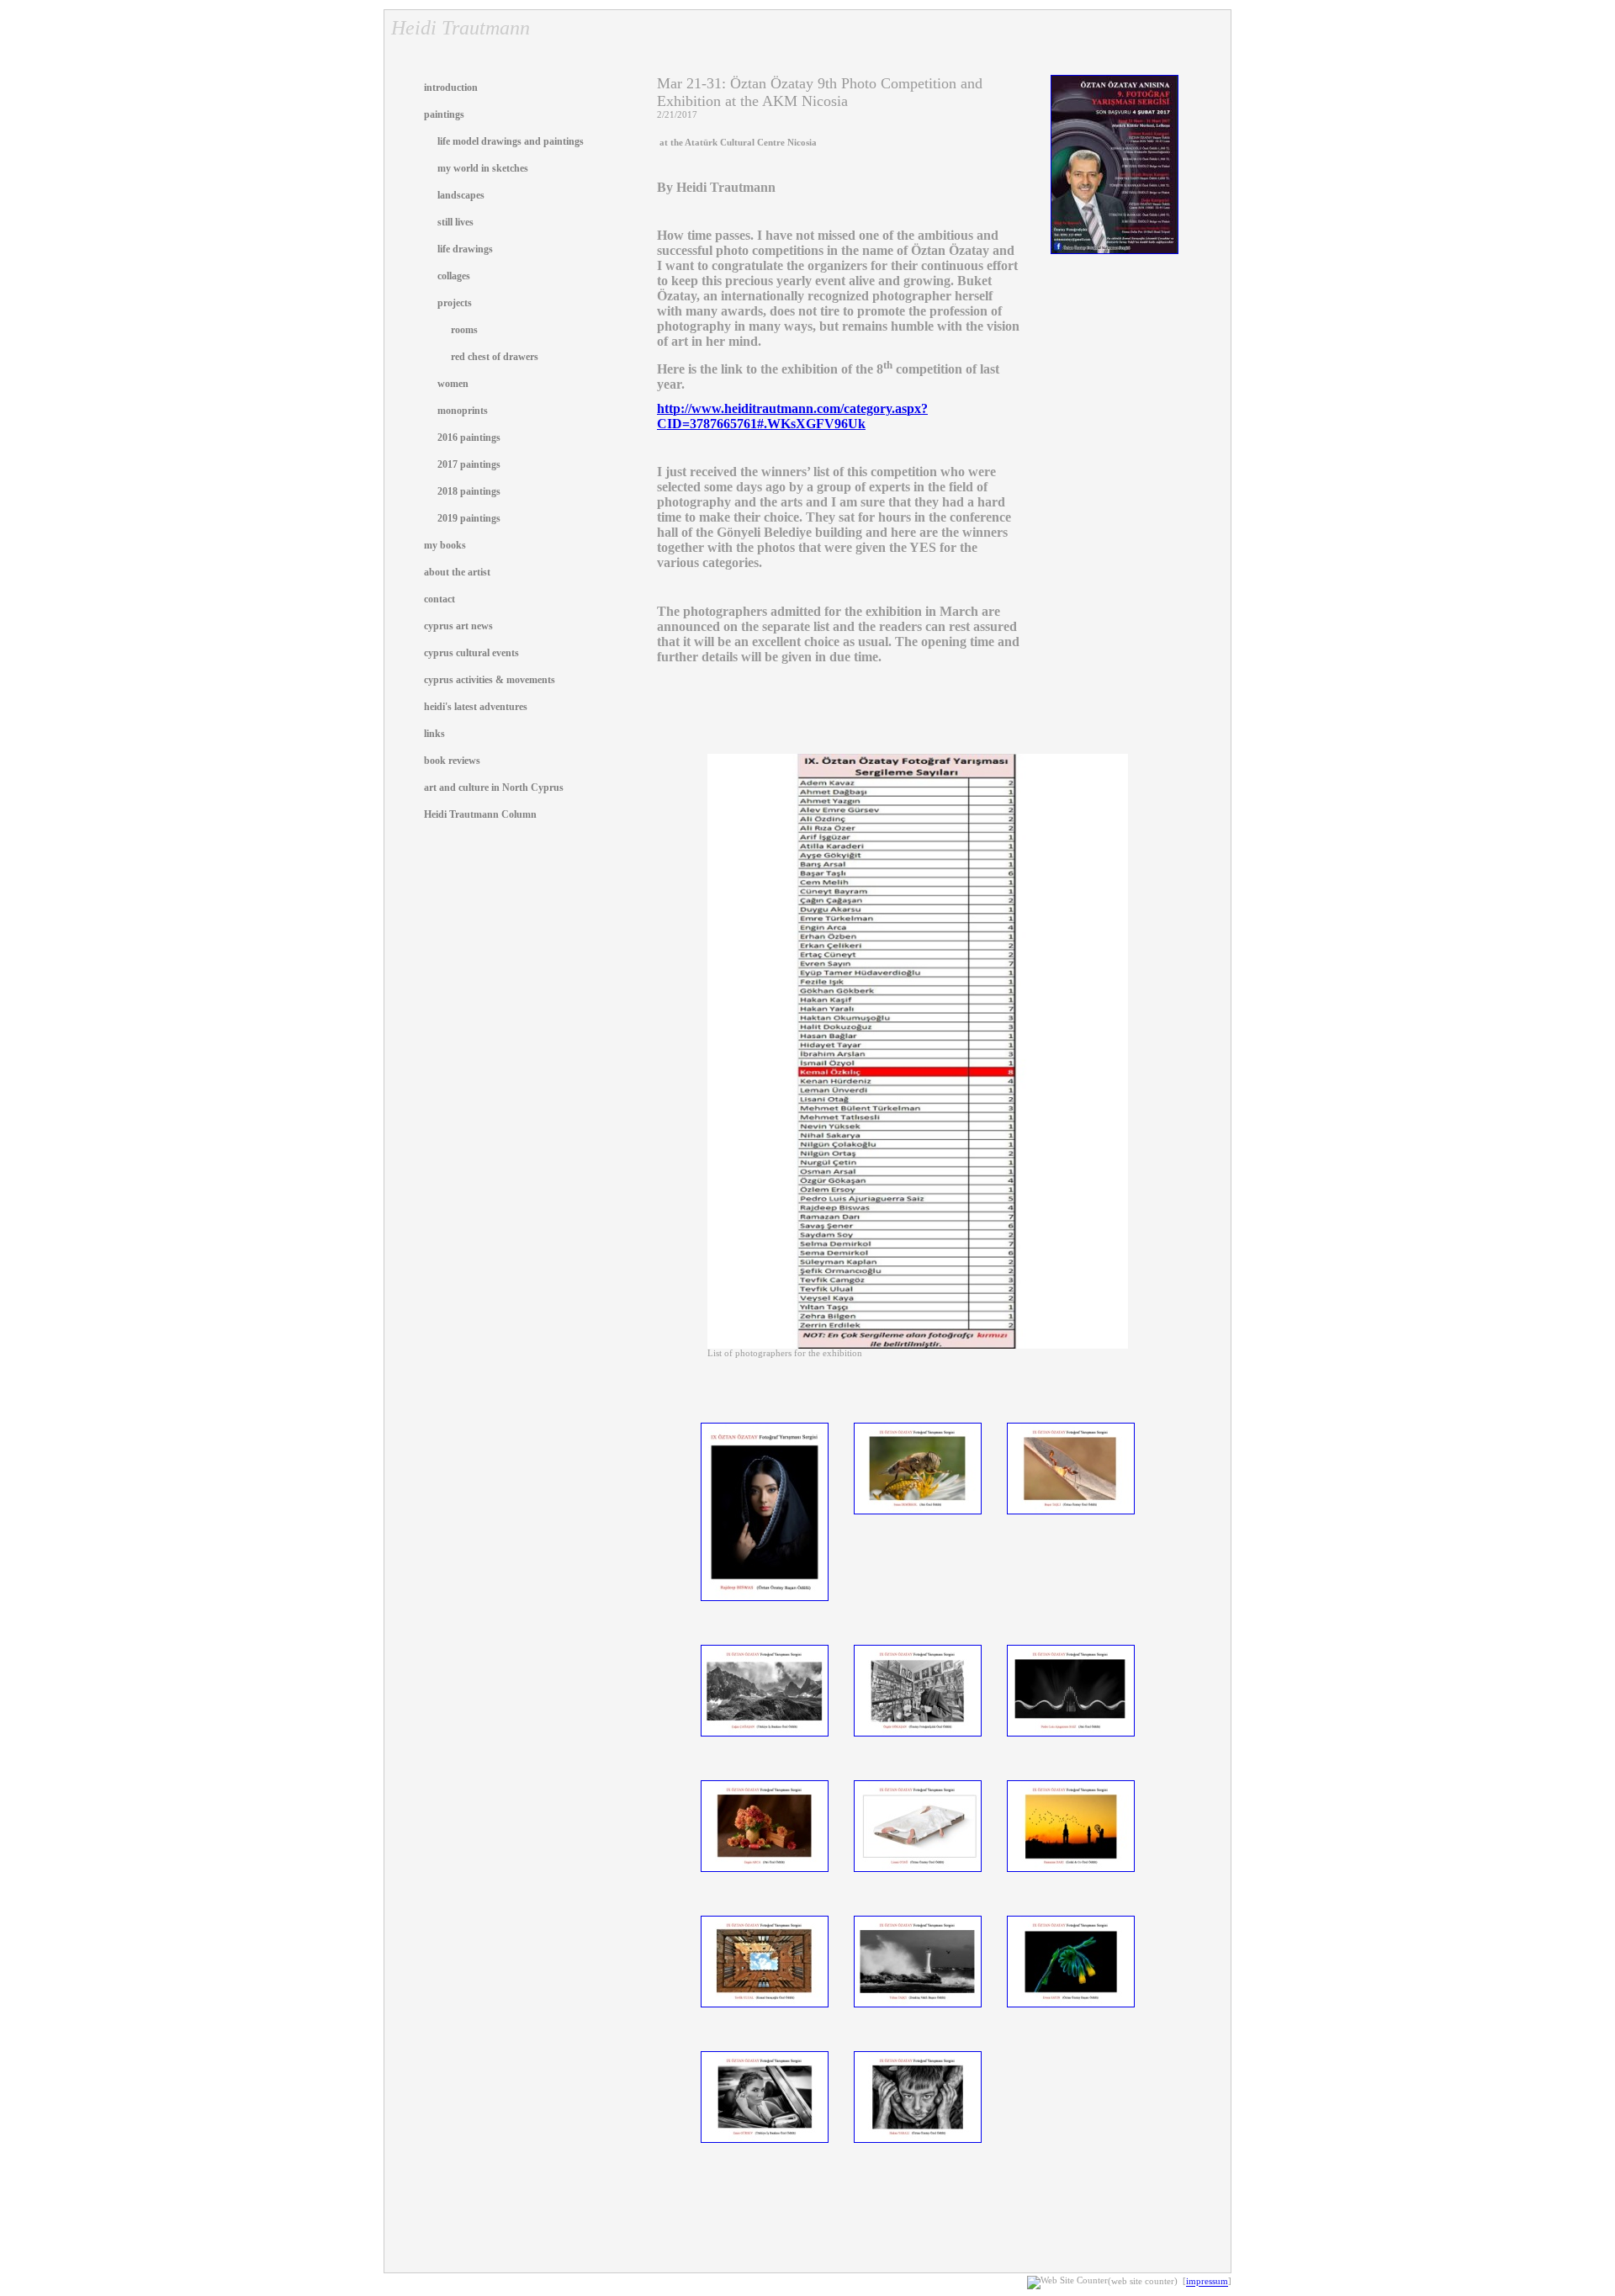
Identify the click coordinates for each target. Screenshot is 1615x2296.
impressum (1207, 2282)
